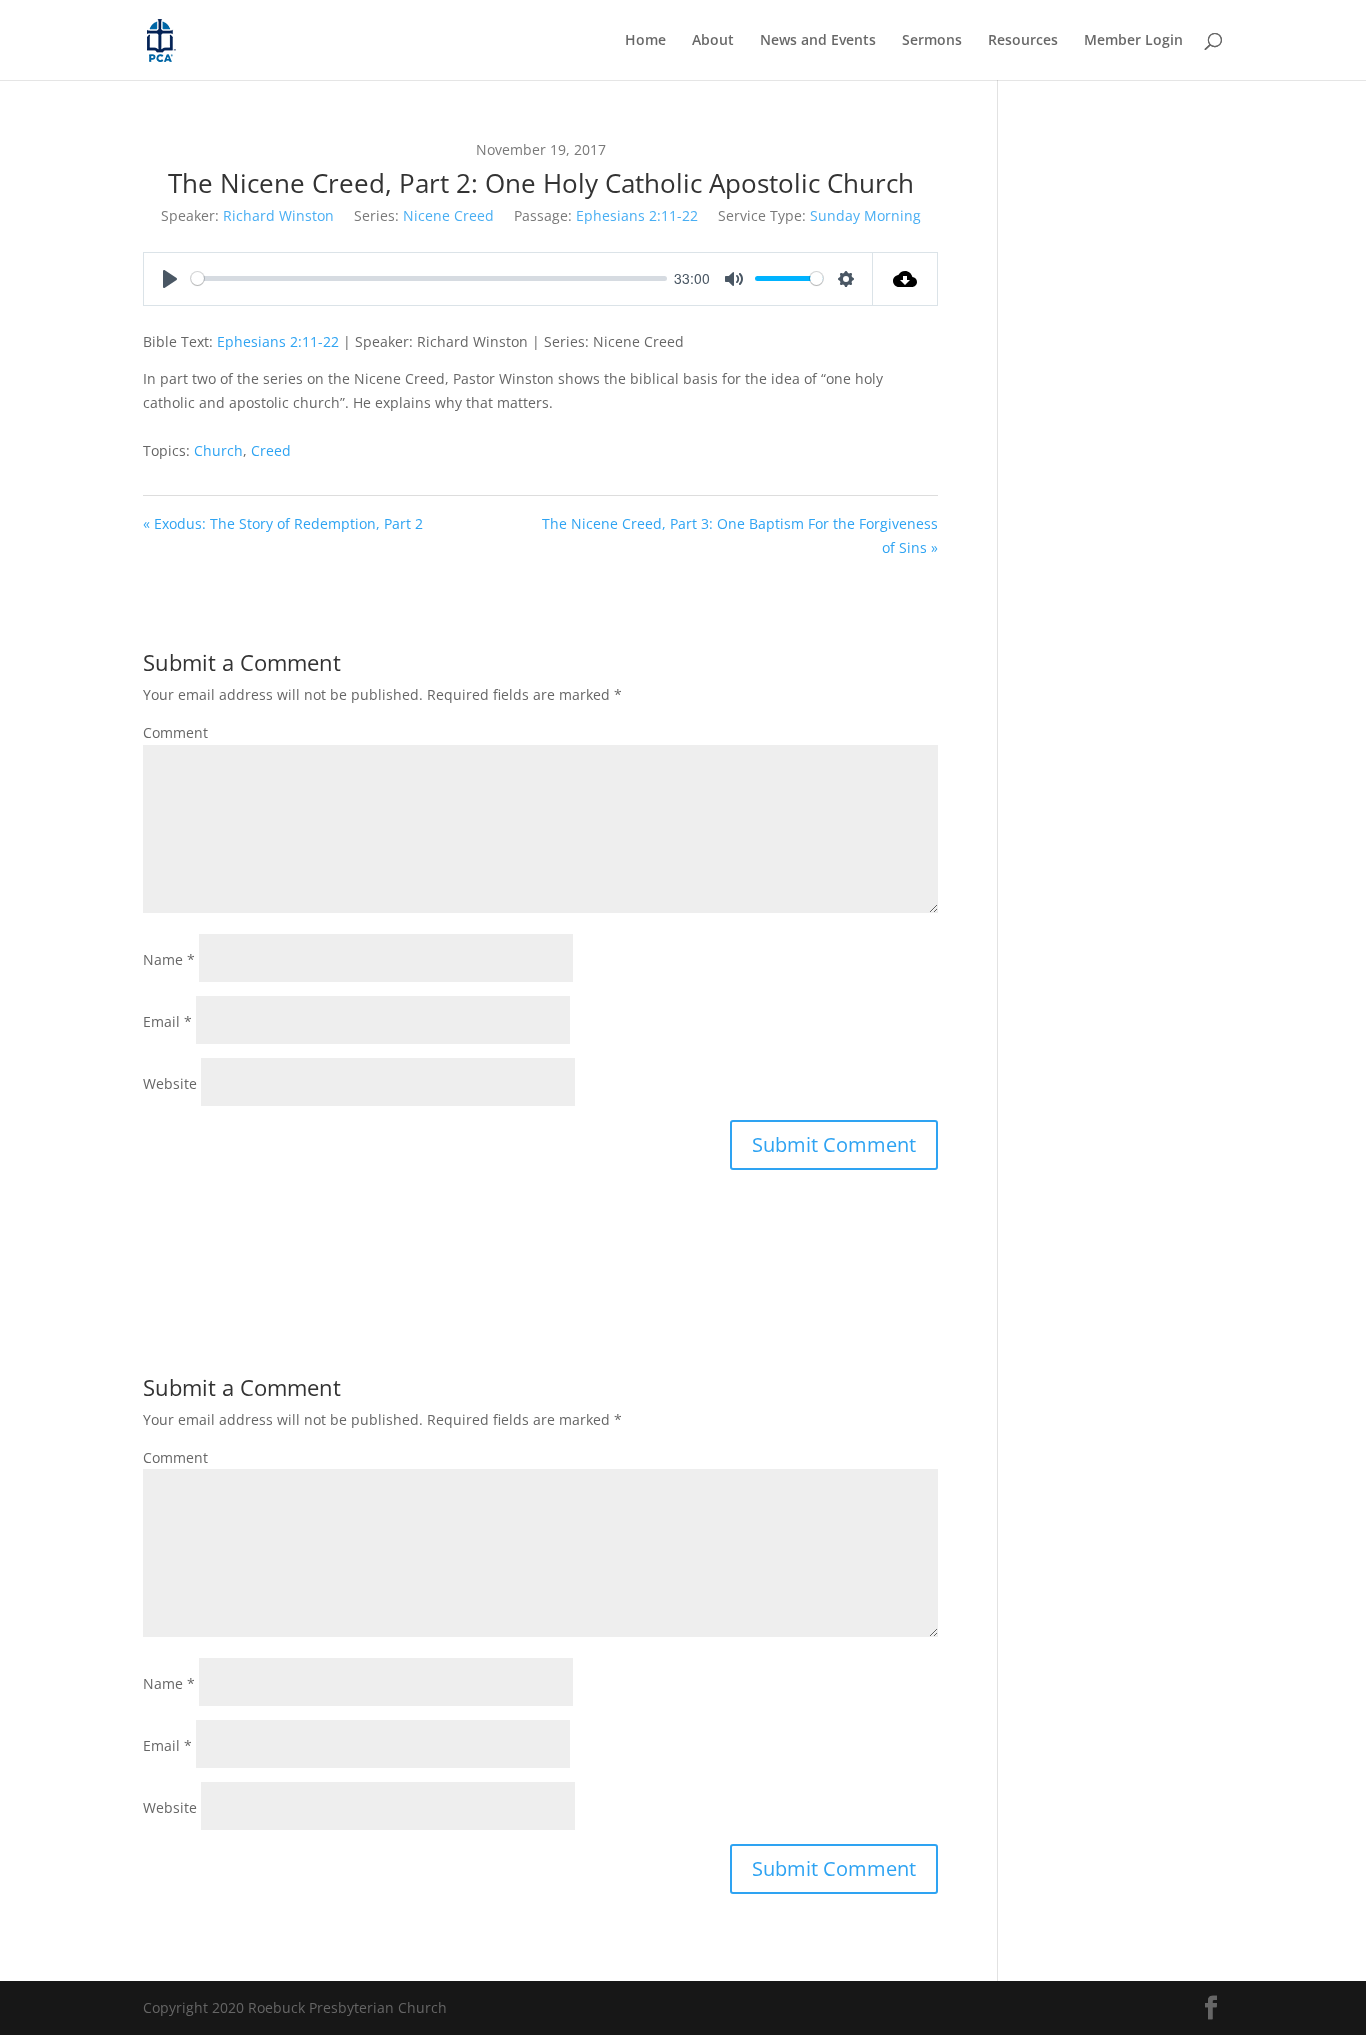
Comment (175, 732)
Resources (1023, 41)
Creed (271, 450)
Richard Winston (278, 215)
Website (170, 1083)
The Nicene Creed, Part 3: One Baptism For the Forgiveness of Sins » (740, 535)
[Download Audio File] (905, 279)
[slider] (429, 278)
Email (167, 1021)
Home (645, 41)
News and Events (818, 41)
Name (169, 959)
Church (218, 450)
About (713, 41)
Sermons (932, 41)
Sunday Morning (865, 215)
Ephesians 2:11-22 (637, 215)
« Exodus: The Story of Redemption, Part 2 (283, 523)
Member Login (1133, 41)
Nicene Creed (448, 215)
